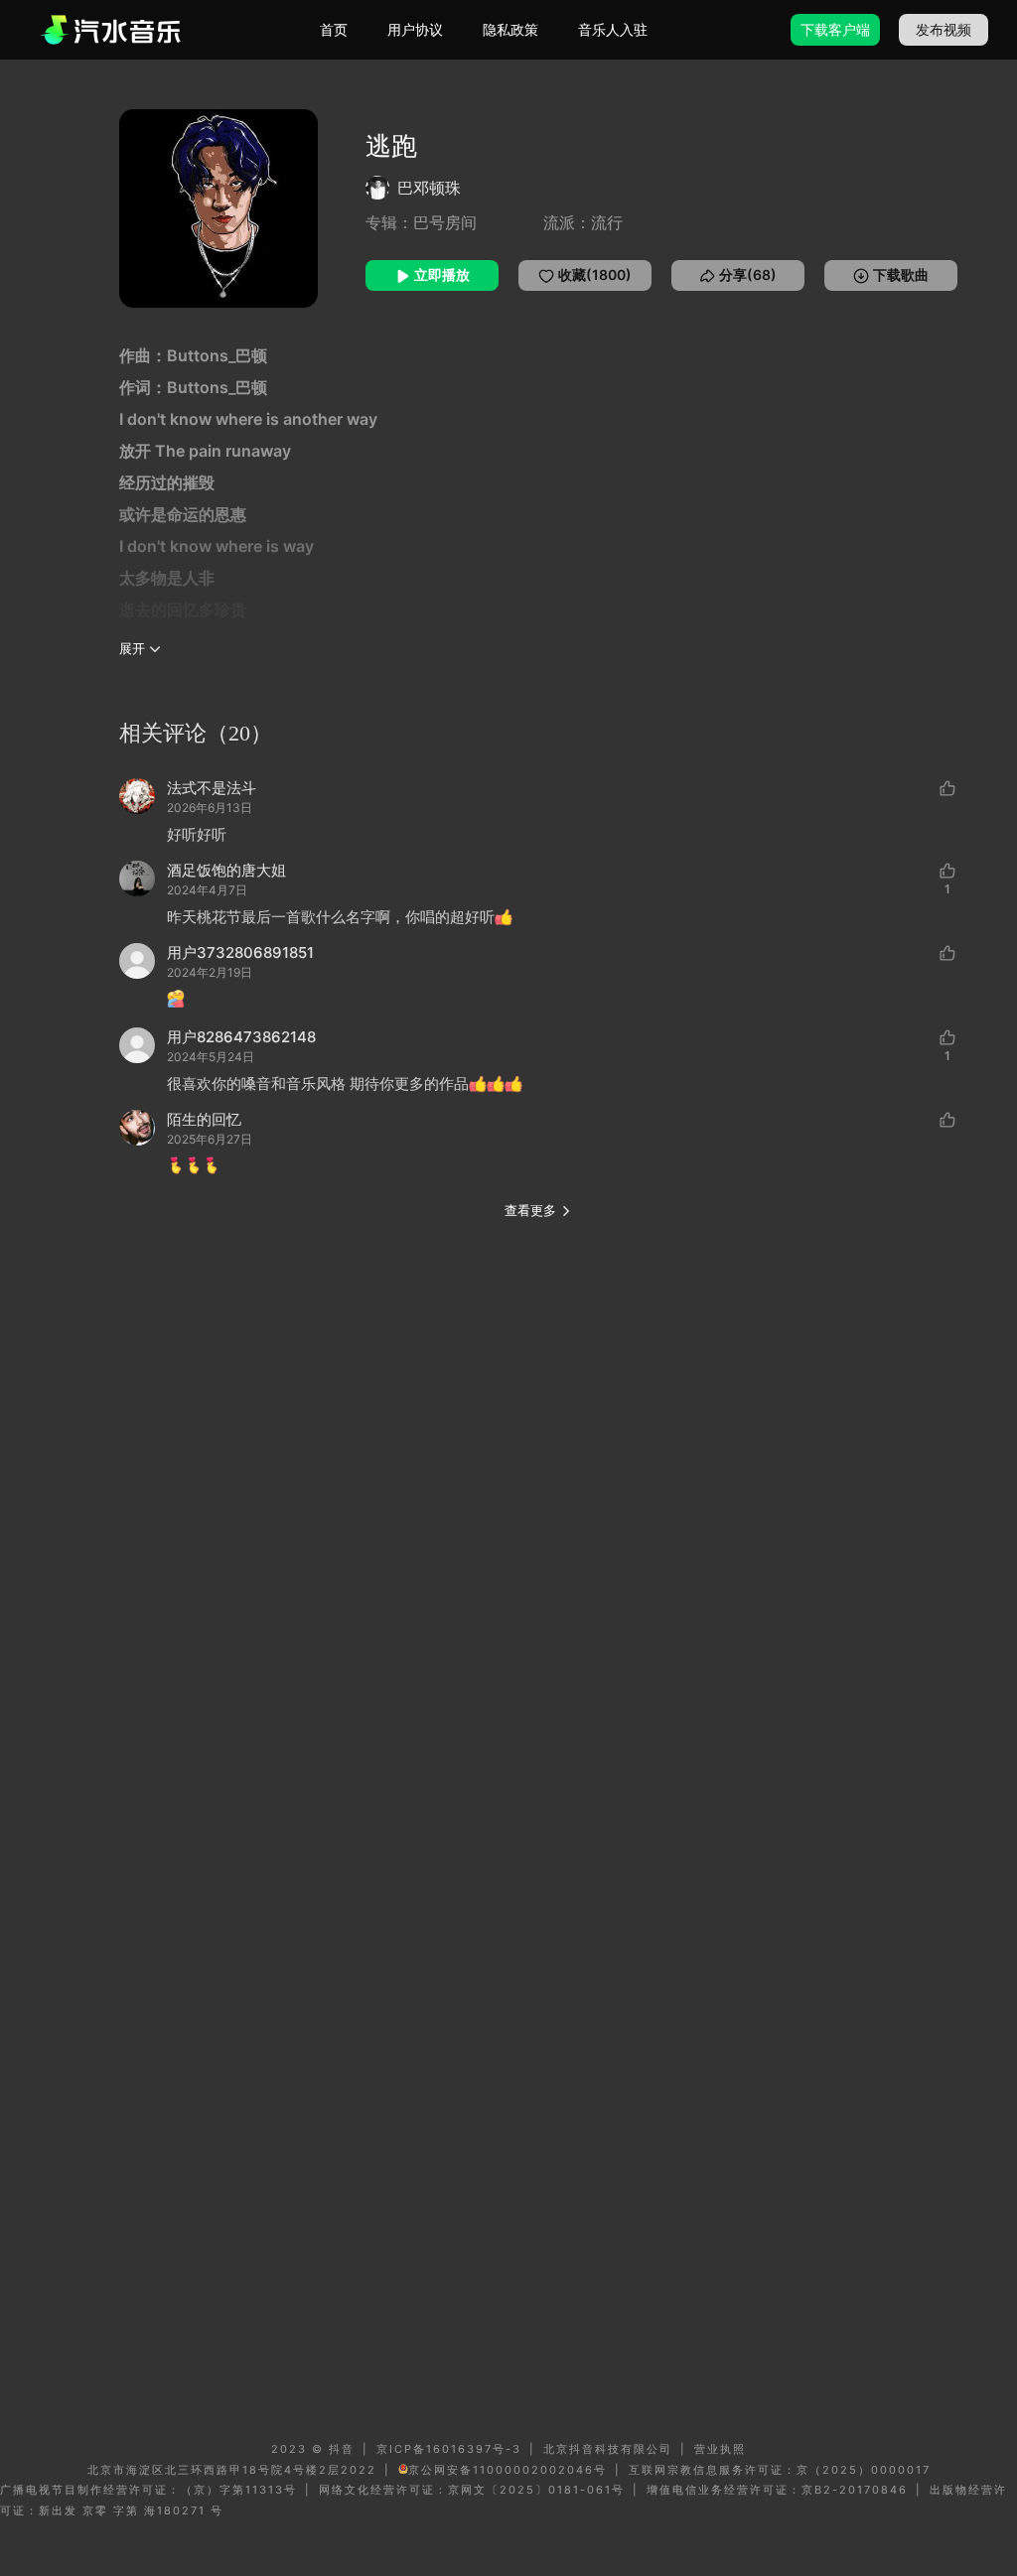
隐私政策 (510, 29)
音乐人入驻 (613, 29)
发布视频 (944, 29)
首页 (334, 29)
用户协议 (415, 29)
